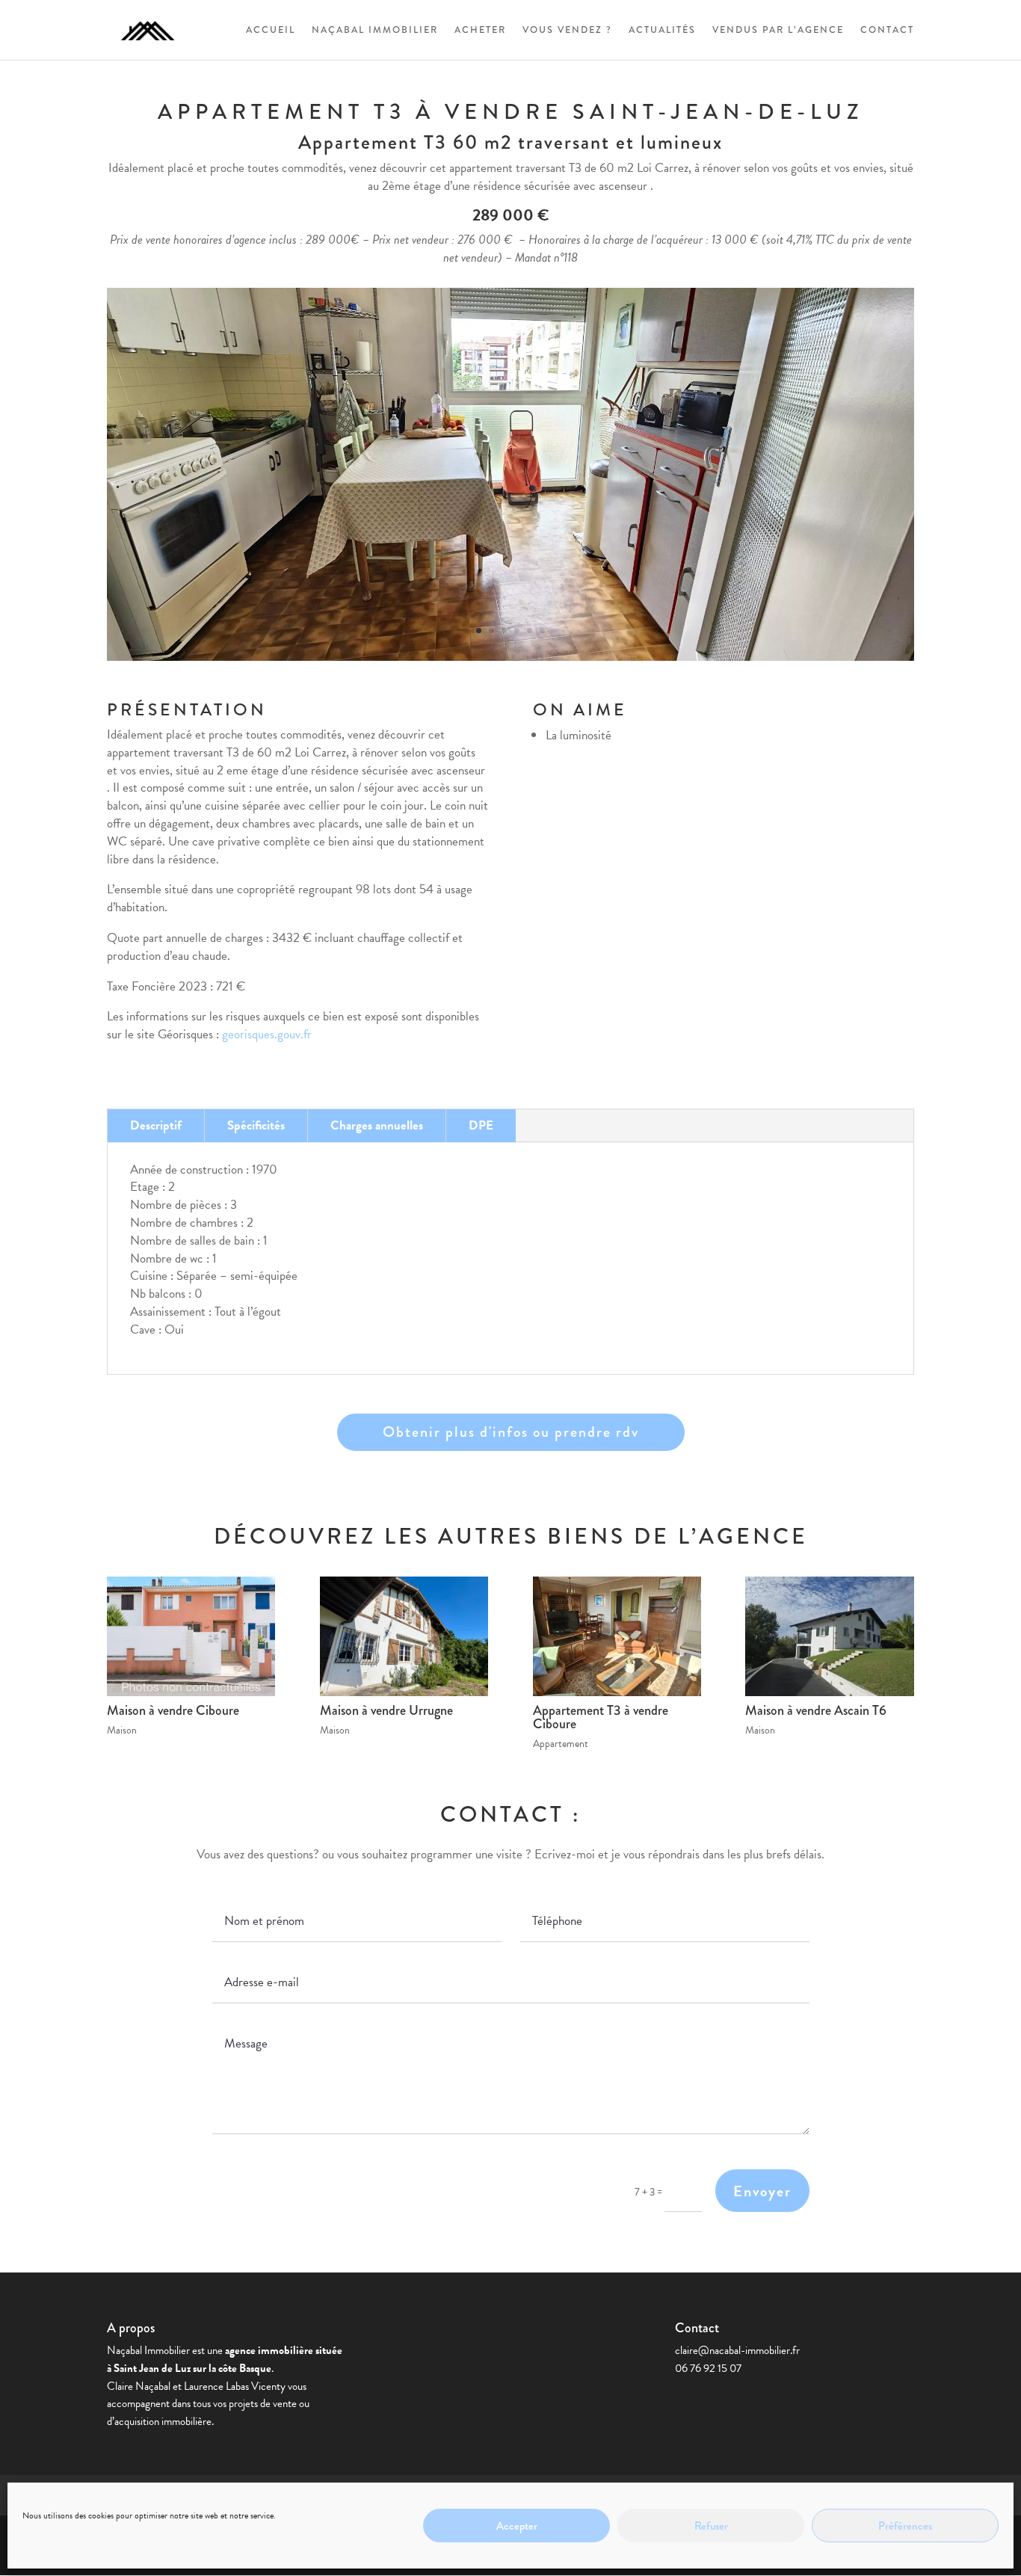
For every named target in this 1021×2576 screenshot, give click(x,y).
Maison (122, 1730)
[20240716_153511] (510, 660)
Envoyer (762, 2191)
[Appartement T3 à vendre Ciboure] (617, 1636)
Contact (887, 31)
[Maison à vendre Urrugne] (404, 1636)
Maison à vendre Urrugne (386, 1710)
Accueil (271, 31)
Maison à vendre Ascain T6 (816, 1710)
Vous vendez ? (567, 31)
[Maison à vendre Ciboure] (191, 1636)
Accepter (517, 2526)
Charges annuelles (377, 1125)
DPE (481, 1125)
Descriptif (156, 1125)
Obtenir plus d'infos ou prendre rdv (511, 1432)
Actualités (662, 31)
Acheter (480, 31)
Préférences (905, 2526)
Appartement (561, 1744)
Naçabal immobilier (375, 31)
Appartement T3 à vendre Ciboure (601, 1717)
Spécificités (256, 1125)
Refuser (711, 2526)
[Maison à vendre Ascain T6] (829, 1636)
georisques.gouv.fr (267, 1034)
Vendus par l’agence (778, 31)
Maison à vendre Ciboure (173, 1710)
